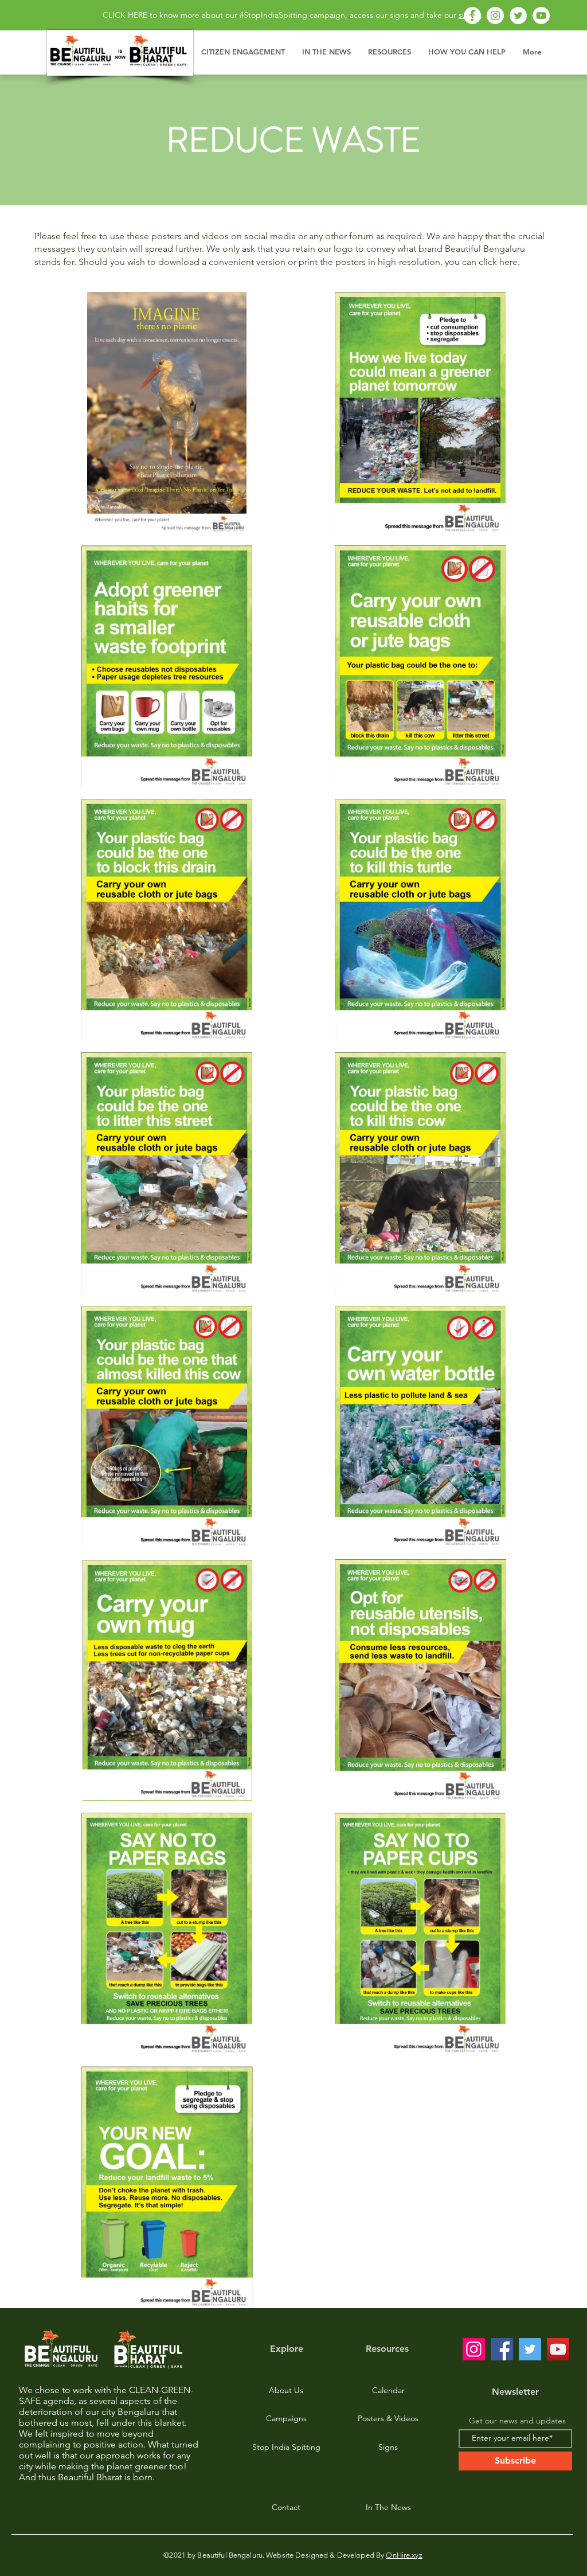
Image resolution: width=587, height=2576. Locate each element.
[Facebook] (472, 15)
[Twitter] (518, 15)
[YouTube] (541, 15)
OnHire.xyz (404, 2555)
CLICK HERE (125, 15)
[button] (243, 52)
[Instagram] (495, 15)
